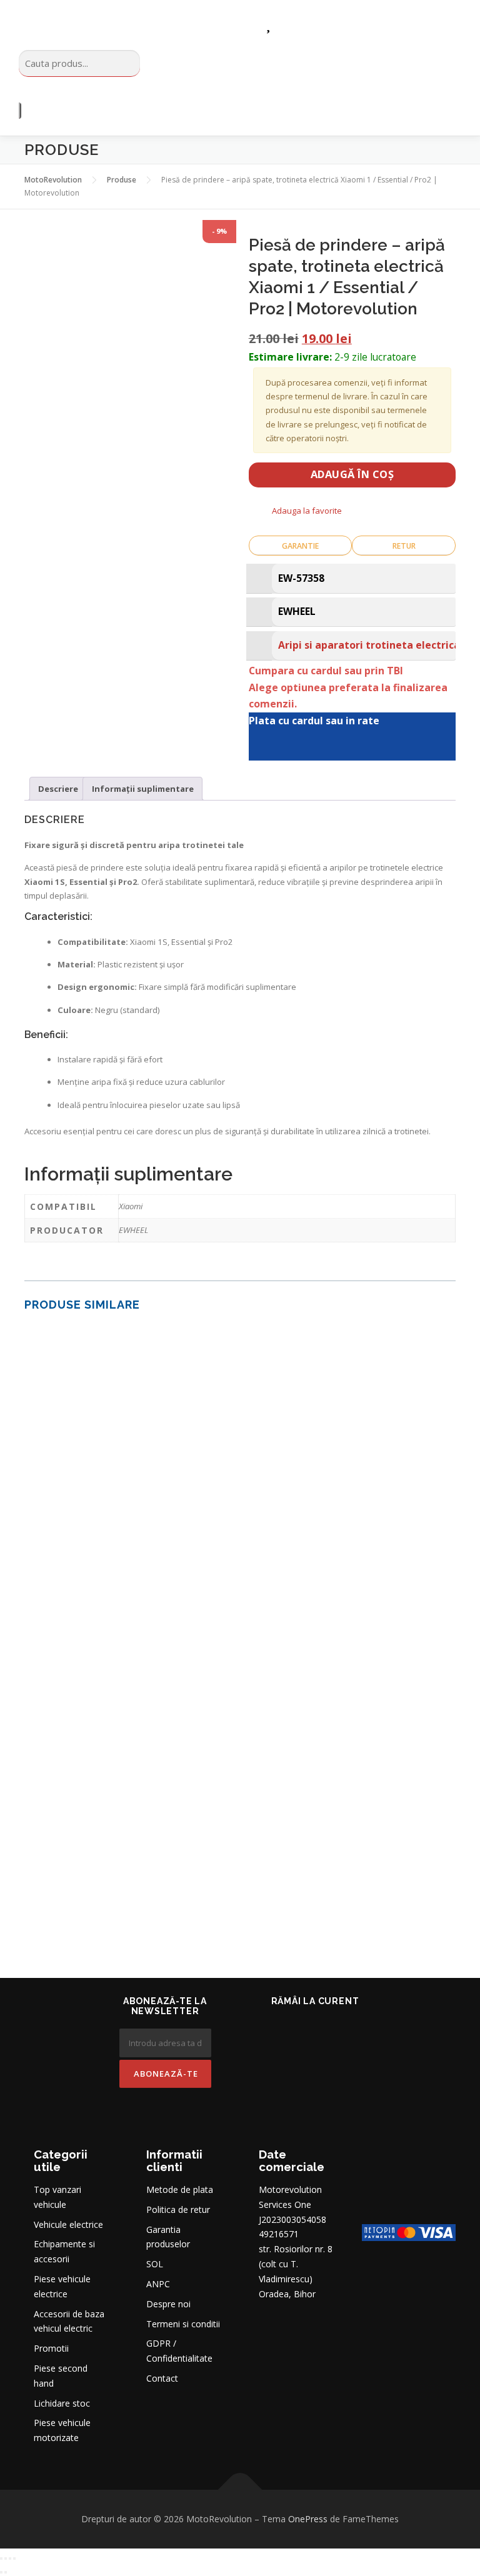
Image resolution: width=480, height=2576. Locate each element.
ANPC (158, 2284)
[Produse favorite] (268, 23)
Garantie (300, 546)
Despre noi (168, 2304)
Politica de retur (178, 2209)
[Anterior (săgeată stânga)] (1, 2572)
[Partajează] (10, 2559)
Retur (404, 546)
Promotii (51, 2348)
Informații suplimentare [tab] (143, 789)
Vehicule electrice (68, 2224)
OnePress (308, 2519)
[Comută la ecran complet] (6, 2559)
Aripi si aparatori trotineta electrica (369, 645)
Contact (162, 2378)
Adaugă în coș (352, 474)
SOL (155, 2264)
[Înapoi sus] (240, 2489)
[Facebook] (297, 2029)
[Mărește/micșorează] (1, 2559)
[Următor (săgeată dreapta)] (6, 2572)
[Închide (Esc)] (14, 2559)
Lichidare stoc (62, 2403)
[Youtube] (332, 2029)
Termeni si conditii (183, 2324)
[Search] (20, 111)
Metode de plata (180, 2189)
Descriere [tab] (58, 789)
